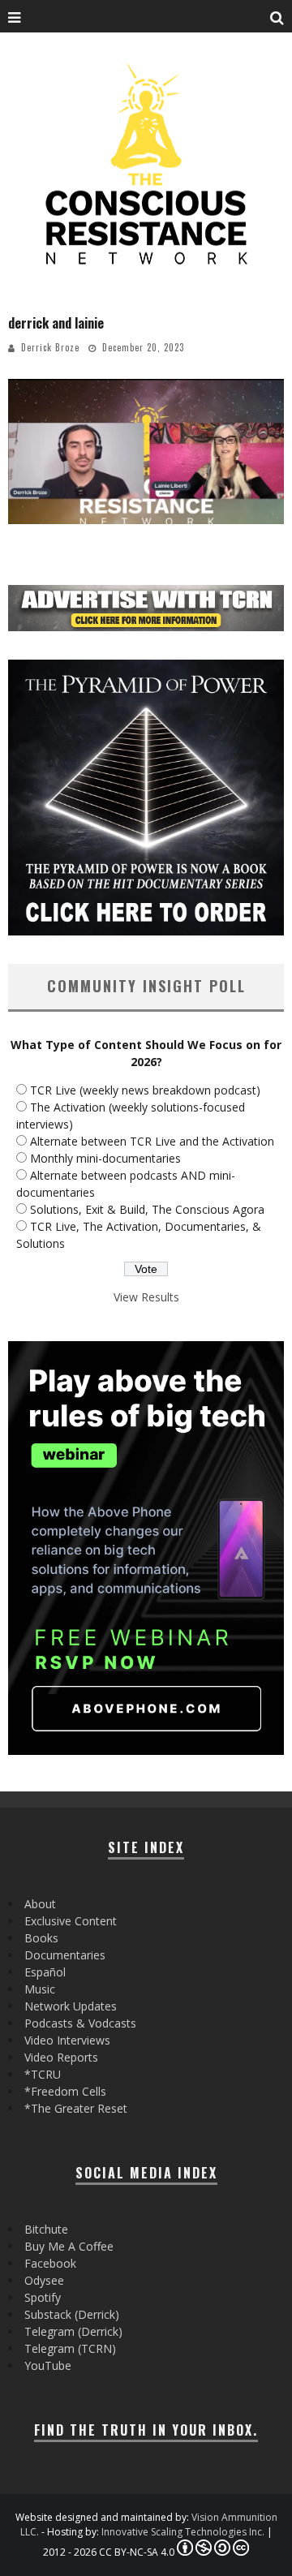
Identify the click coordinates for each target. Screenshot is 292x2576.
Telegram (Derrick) (73, 2331)
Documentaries (65, 1955)
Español (45, 1972)
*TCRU (43, 2074)
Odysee (44, 2280)
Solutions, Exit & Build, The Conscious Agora (147, 1209)
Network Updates (71, 2006)
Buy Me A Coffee (69, 2246)
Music (40, 1989)
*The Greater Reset (76, 2108)
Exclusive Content (71, 1921)
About (40, 1904)
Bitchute (46, 2229)
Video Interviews (67, 2040)
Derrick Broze (50, 347)
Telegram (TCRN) (70, 2348)
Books (41, 1938)
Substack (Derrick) (72, 2314)
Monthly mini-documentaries (105, 1158)
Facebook (50, 2263)
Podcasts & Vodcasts (80, 2023)
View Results (146, 1297)
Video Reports (61, 2057)
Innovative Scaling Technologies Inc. (183, 2532)
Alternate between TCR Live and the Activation (152, 1141)
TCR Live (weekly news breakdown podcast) (145, 1090)
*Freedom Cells (65, 2091)
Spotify (43, 2297)
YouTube (48, 2365)
